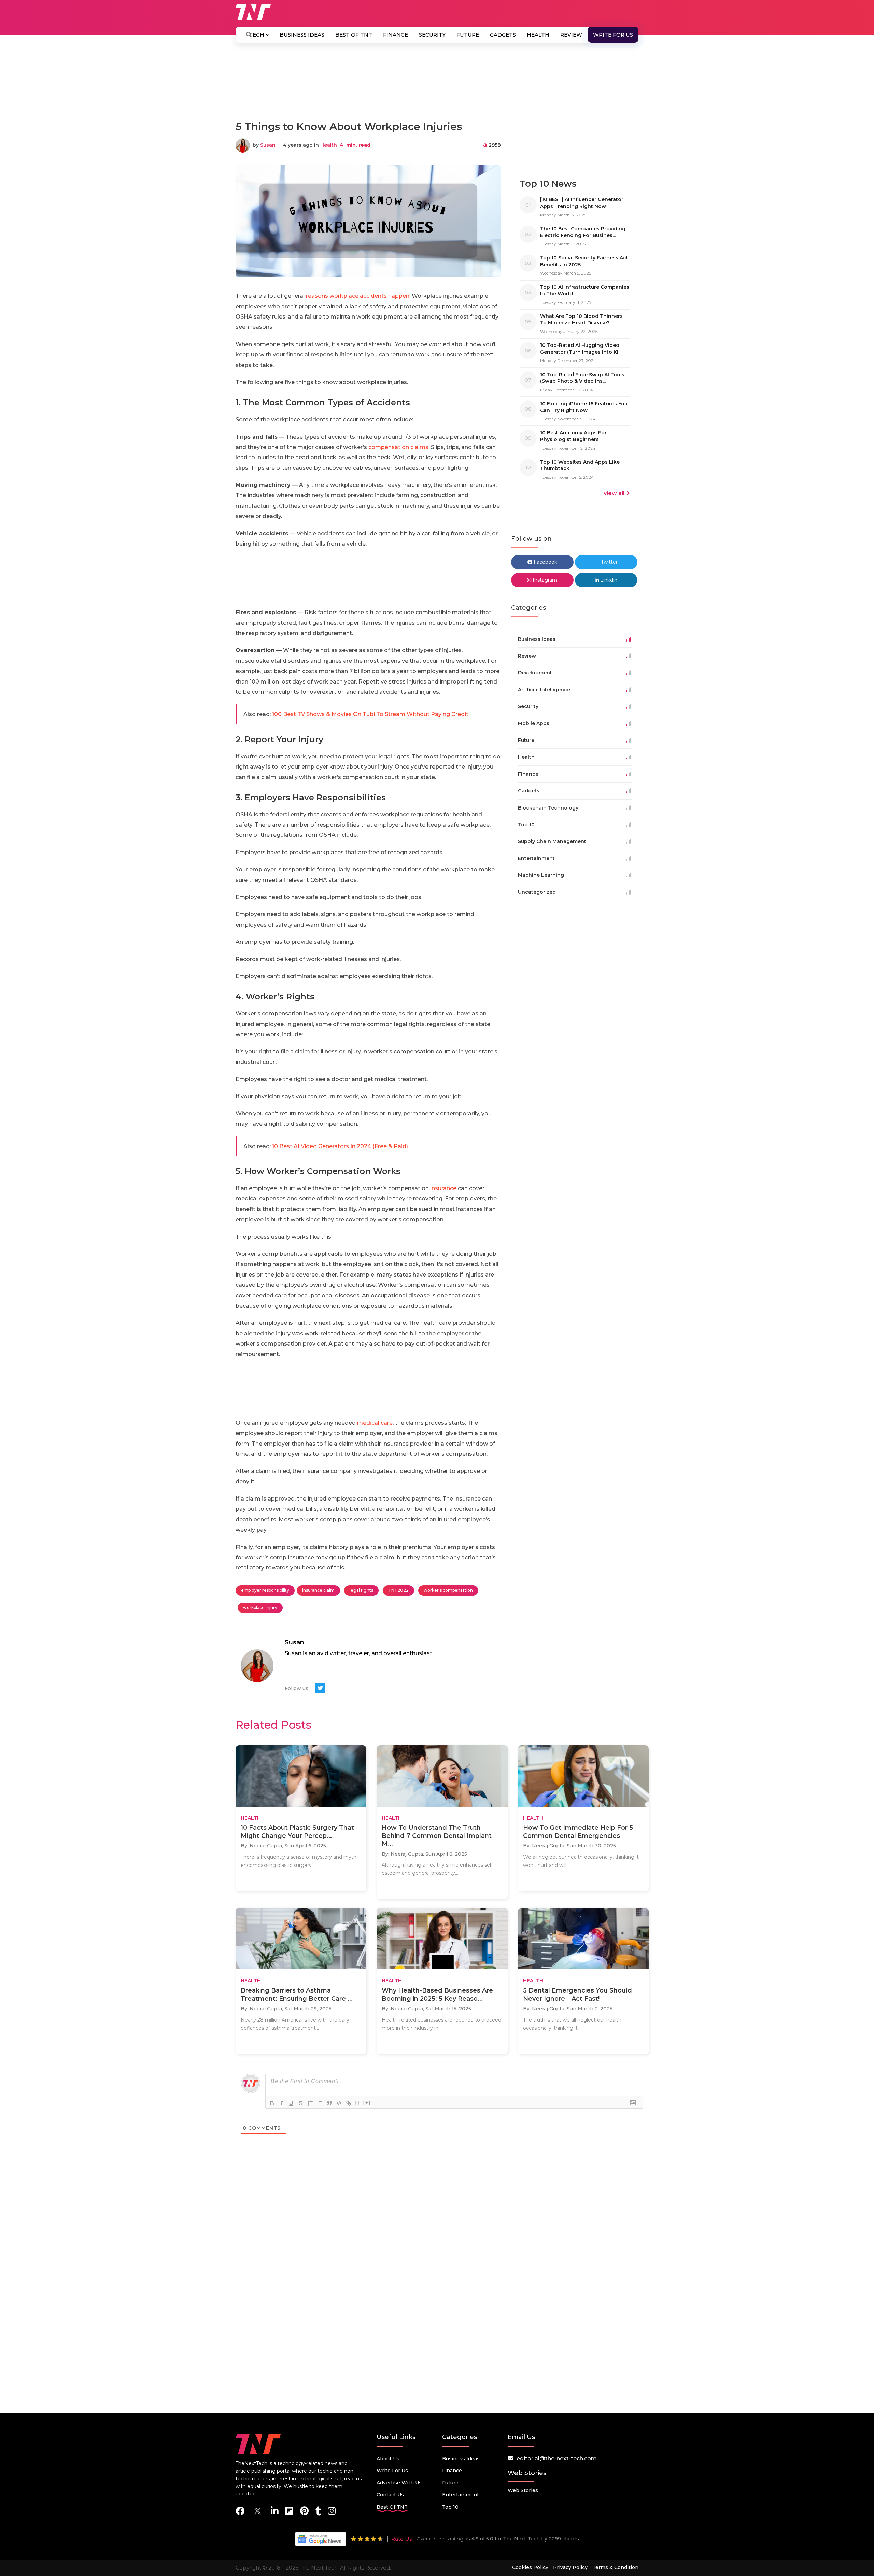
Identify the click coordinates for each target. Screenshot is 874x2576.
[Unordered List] (320, 2103)
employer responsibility (265, 1590)
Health (538, 35)
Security (432, 35)
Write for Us (613, 35)
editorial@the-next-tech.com (557, 2458)
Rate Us (401, 2539)
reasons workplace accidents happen (358, 296)
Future (468, 35)
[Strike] (301, 2103)
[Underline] (291, 2103)
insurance (443, 1188)
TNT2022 (398, 1590)
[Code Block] (339, 2103)
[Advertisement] (437, 85)
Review (571, 35)
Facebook (545, 562)
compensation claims (398, 447)
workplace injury (260, 1608)
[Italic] (282, 2103)
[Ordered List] (310, 2103)
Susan (268, 145)
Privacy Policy (570, 2567)
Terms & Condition (615, 2567)
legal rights (361, 1590)
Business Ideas (302, 35)
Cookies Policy (530, 2567)
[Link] (349, 2103)
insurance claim (318, 1590)
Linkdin (608, 580)
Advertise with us (399, 2483)
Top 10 (450, 2507)
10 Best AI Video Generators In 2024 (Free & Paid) (340, 1146)
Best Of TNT (354, 35)
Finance (396, 35)
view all (614, 493)
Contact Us (390, 2495)
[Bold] (272, 2103)
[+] (367, 2103)
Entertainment (461, 2495)
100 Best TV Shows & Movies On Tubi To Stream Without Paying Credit (370, 714)
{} (357, 2103)
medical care (375, 1423)
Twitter (609, 562)
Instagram (544, 580)
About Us (388, 2459)
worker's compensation (448, 1590)
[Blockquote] (329, 2103)
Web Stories (523, 2490)
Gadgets (503, 35)
